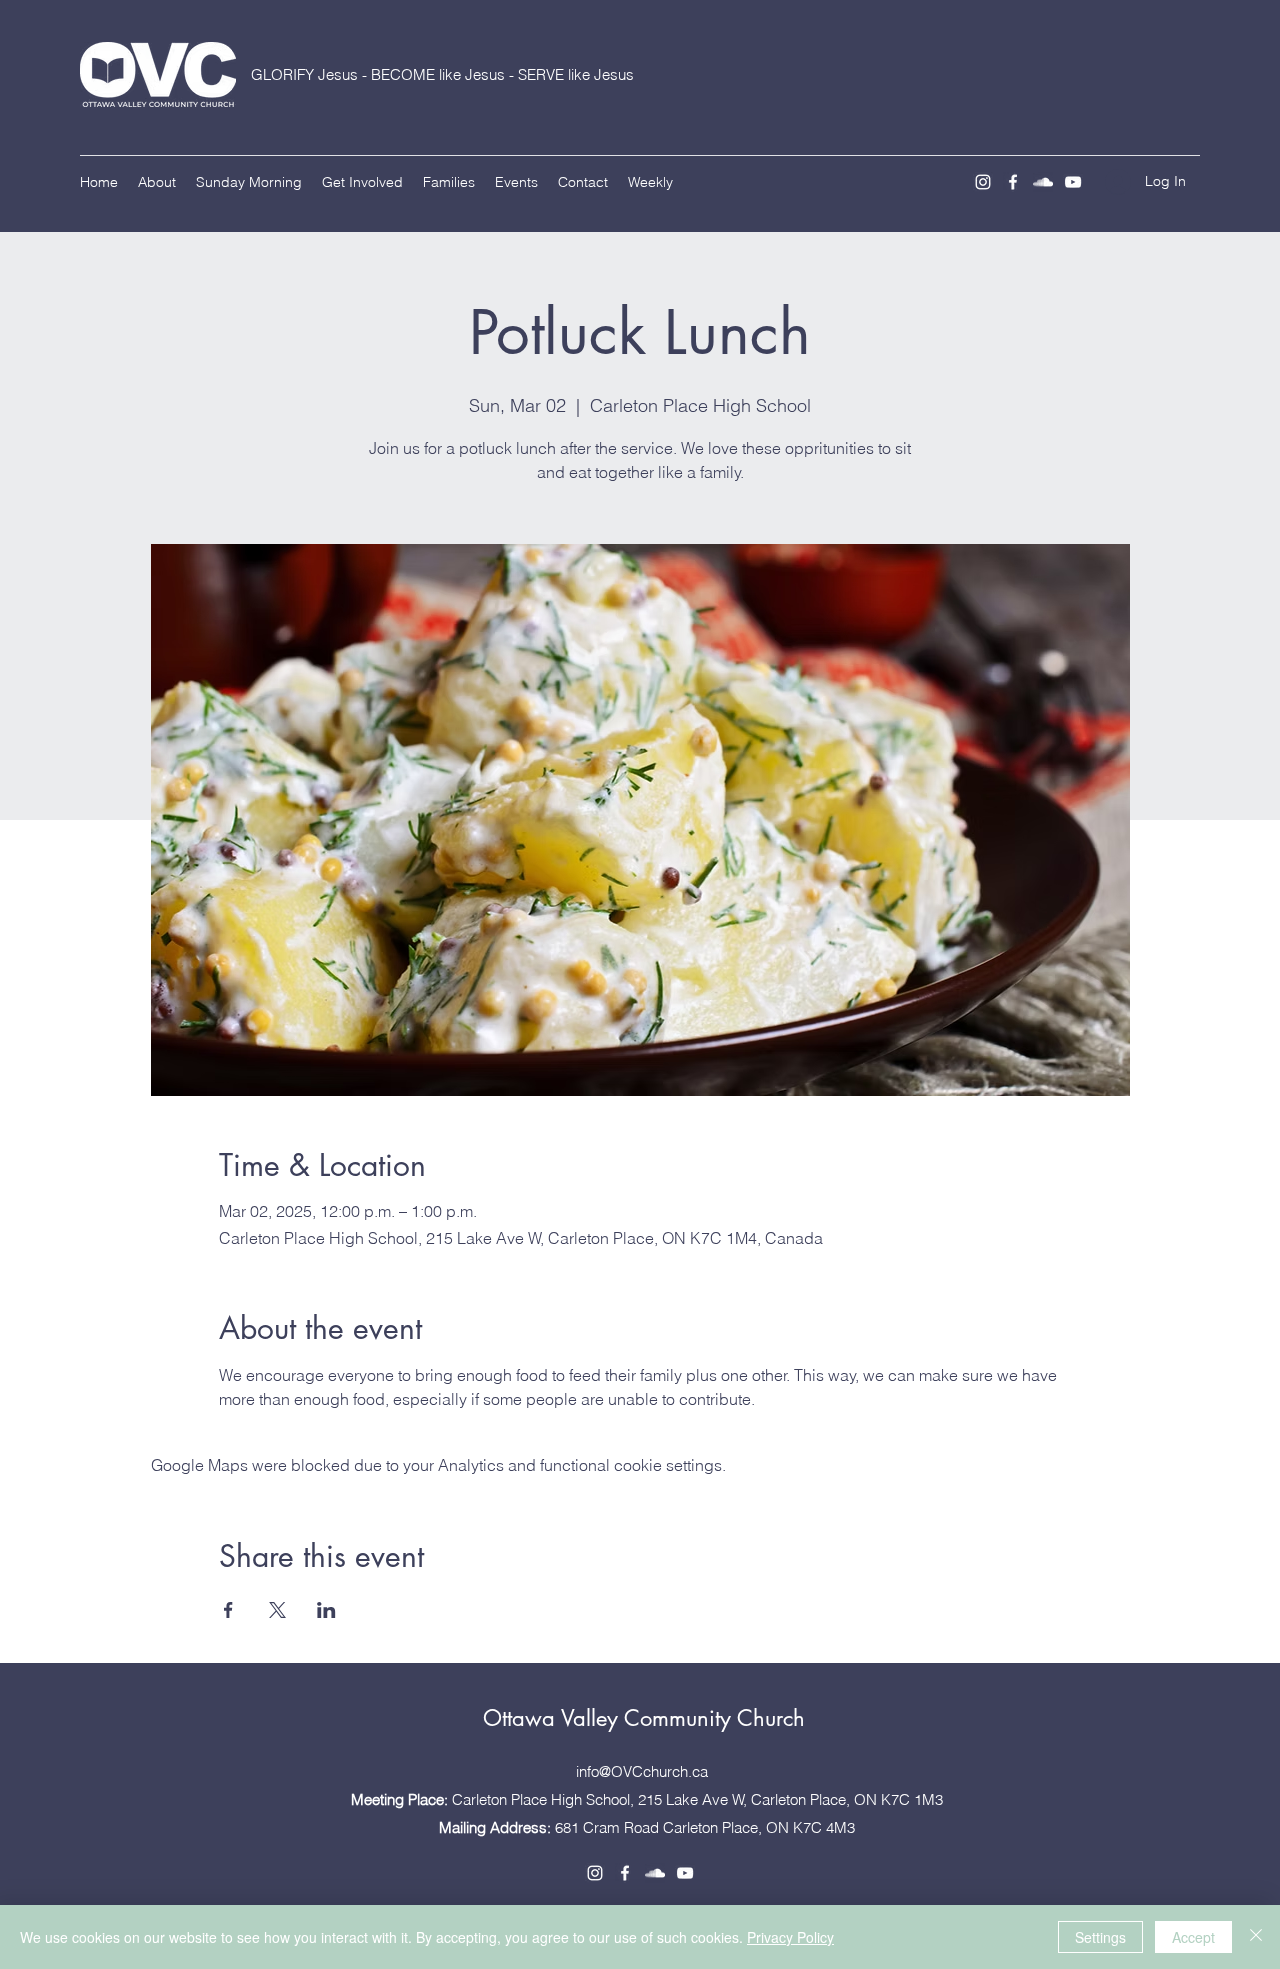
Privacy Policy (790, 1937)
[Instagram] (983, 182)
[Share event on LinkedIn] (326, 1610)
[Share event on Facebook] (228, 1610)
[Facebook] (1013, 182)
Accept (1193, 1937)
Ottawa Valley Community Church (644, 1718)
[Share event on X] (277, 1610)
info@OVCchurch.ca (642, 1771)
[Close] (1256, 1937)
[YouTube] (1073, 182)
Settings (1100, 1937)
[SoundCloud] (1043, 182)
